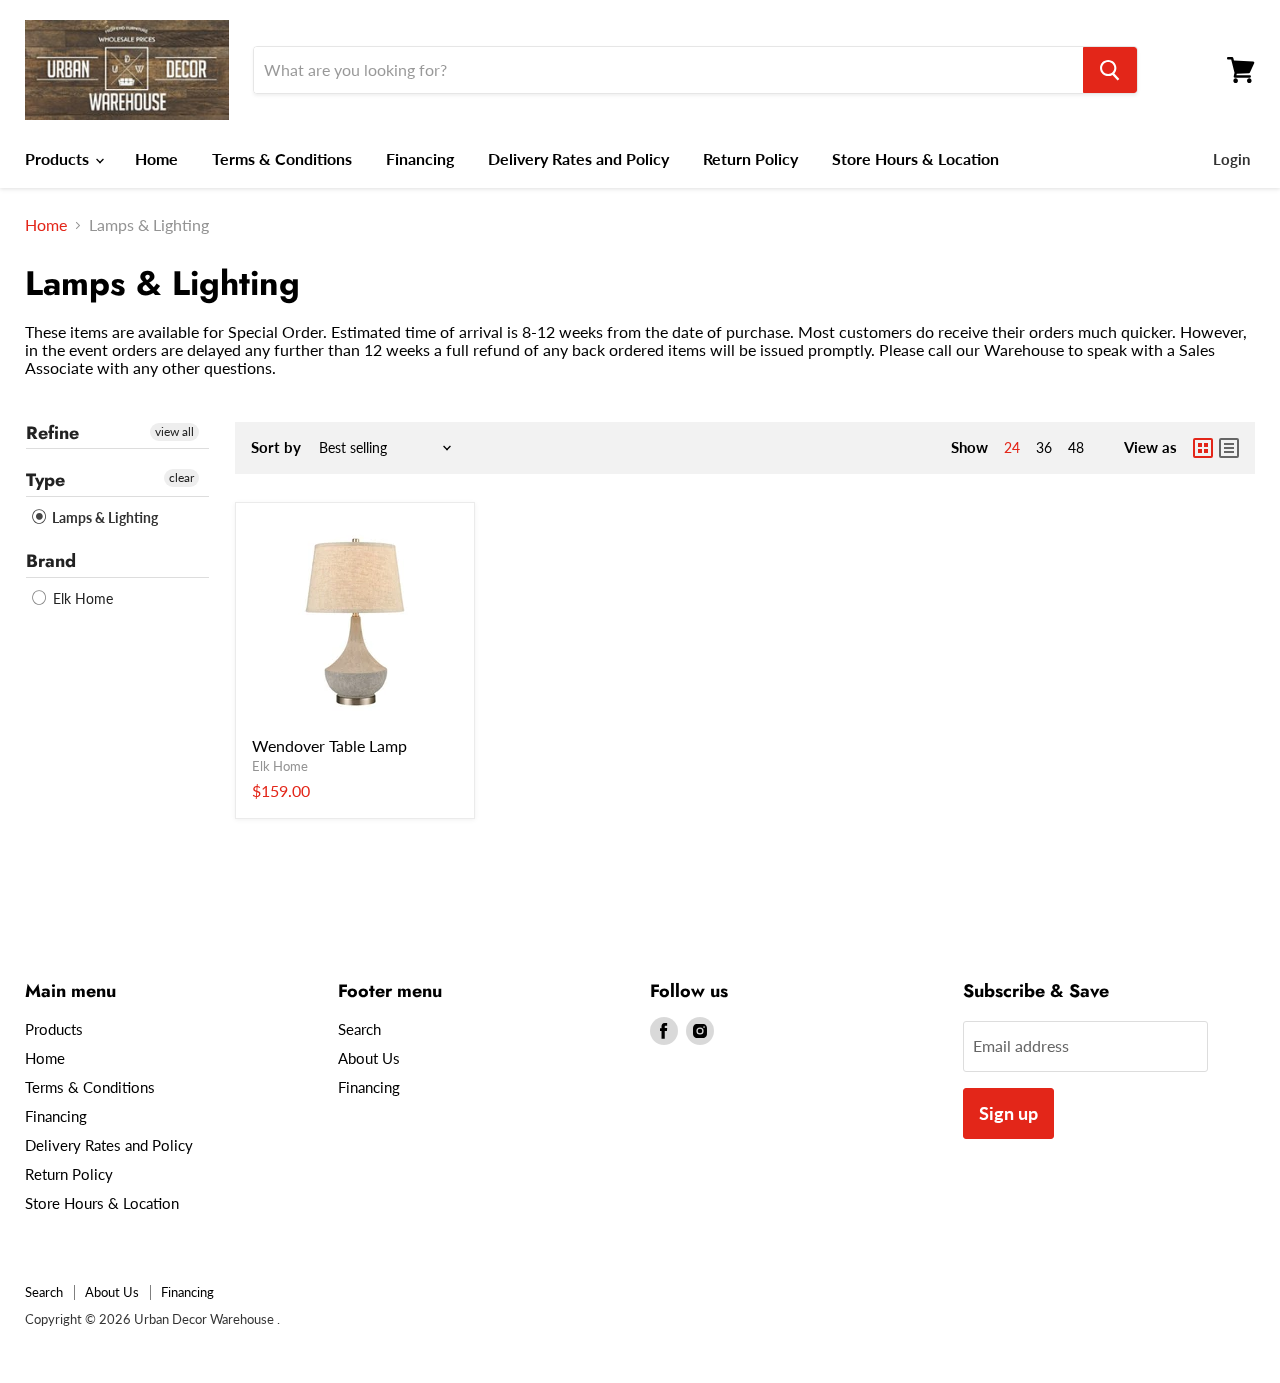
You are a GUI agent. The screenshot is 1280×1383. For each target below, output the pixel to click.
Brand (51, 561)
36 (1044, 447)
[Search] (1110, 70)
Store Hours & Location (915, 158)
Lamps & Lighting (103, 517)
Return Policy (750, 158)
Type (45, 480)
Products (59, 158)
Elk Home (81, 598)
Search (359, 1029)
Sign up (1008, 1113)
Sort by (276, 447)
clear (181, 477)
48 (1076, 447)
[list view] (1229, 448)
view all (174, 431)
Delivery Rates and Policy (578, 158)
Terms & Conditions (282, 158)
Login (1231, 159)
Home (156, 158)
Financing (420, 158)
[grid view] (1203, 448)
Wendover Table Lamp (329, 745)
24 (1012, 447)
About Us (369, 1058)
